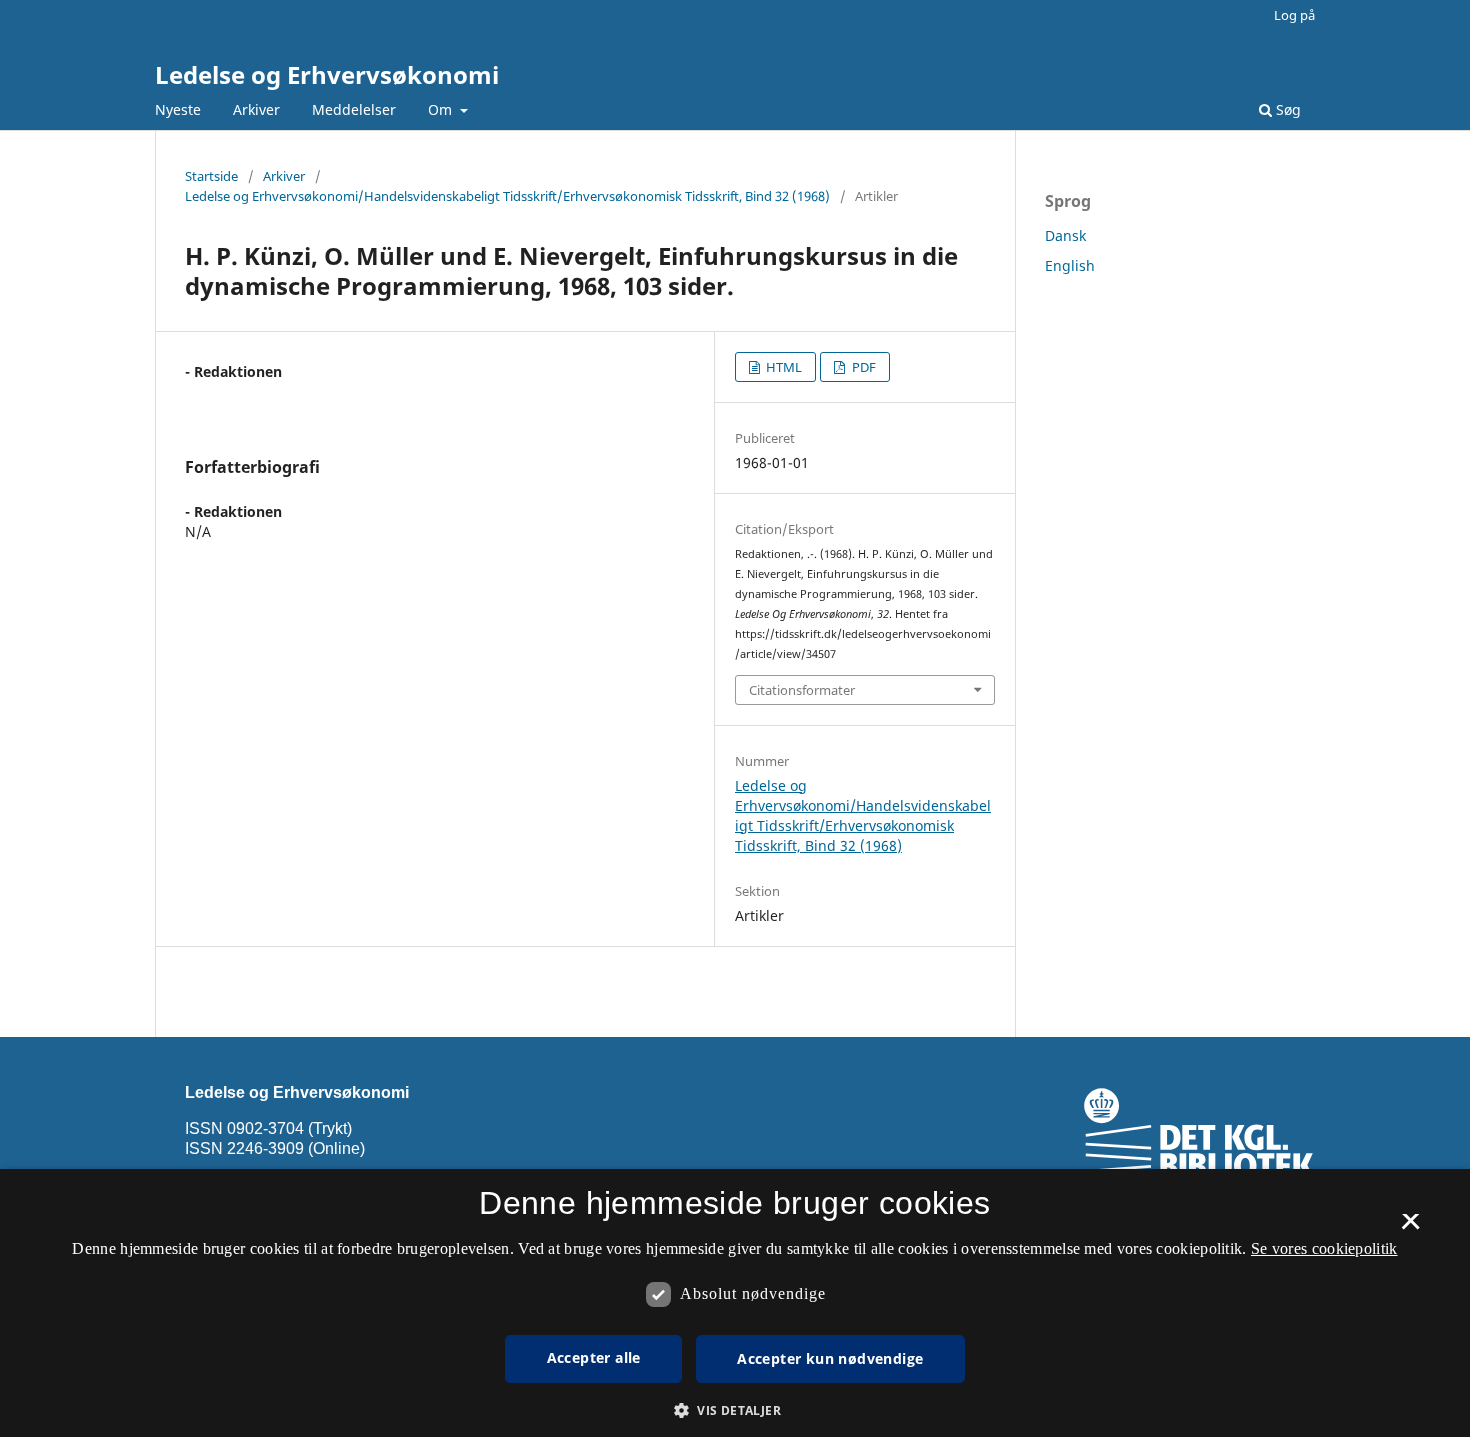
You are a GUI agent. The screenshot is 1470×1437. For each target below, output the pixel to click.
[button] (735, 1410)
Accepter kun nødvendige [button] (830, 1358)
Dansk (1065, 235)
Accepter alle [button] (594, 1357)
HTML (782, 367)
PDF (862, 367)
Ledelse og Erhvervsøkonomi (327, 74)
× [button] (1410, 1228)
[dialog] (735, 1303)
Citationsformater (802, 690)
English (1070, 265)
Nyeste (178, 109)
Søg (1286, 109)
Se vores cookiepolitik (1324, 1248)
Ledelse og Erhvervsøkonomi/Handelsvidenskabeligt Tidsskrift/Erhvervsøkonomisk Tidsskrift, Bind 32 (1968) (507, 196)
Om (442, 109)
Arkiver (256, 109)
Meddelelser (354, 109)
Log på (1294, 15)
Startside (211, 176)
